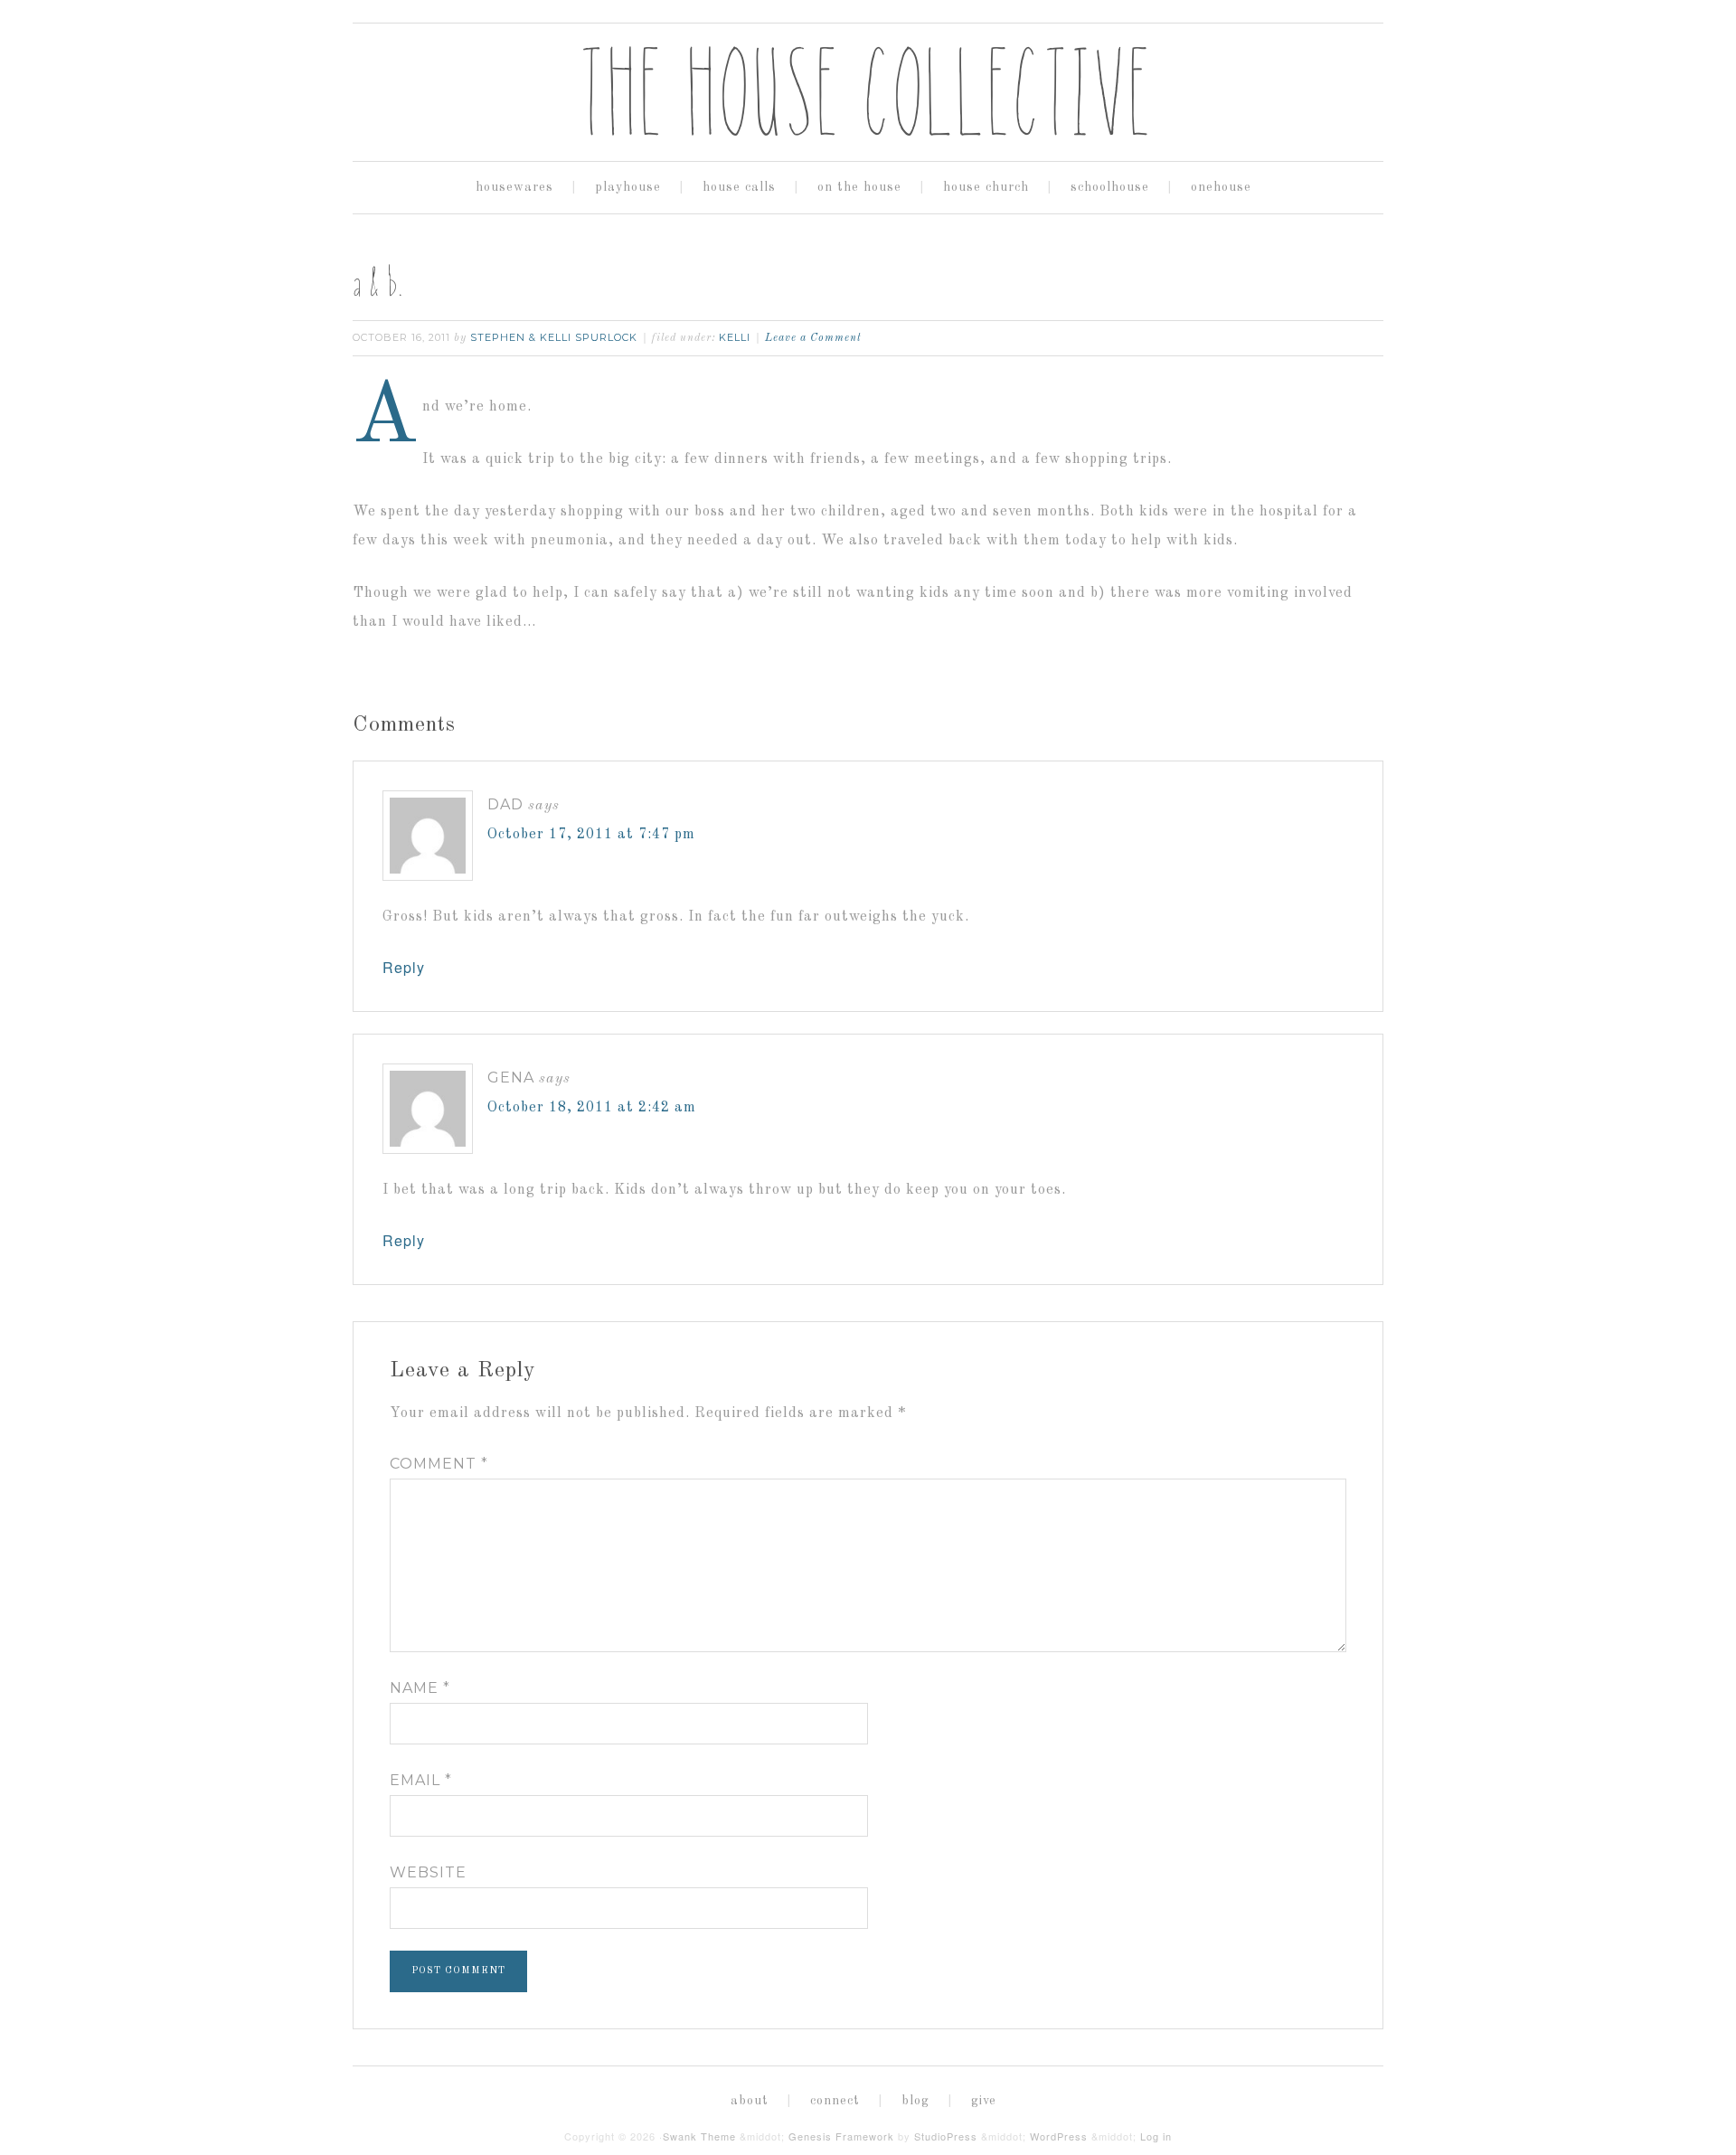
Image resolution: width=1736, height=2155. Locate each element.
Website (428, 1872)
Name (420, 1688)
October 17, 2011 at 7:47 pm (591, 835)
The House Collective (868, 91)
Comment (439, 1464)
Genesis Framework (841, 2136)
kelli (735, 337)
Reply (404, 967)
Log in (1156, 2136)
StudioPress (946, 2136)
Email (421, 1780)
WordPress (1059, 2136)
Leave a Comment (813, 338)
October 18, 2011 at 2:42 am (592, 1108)
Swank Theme (699, 2136)
